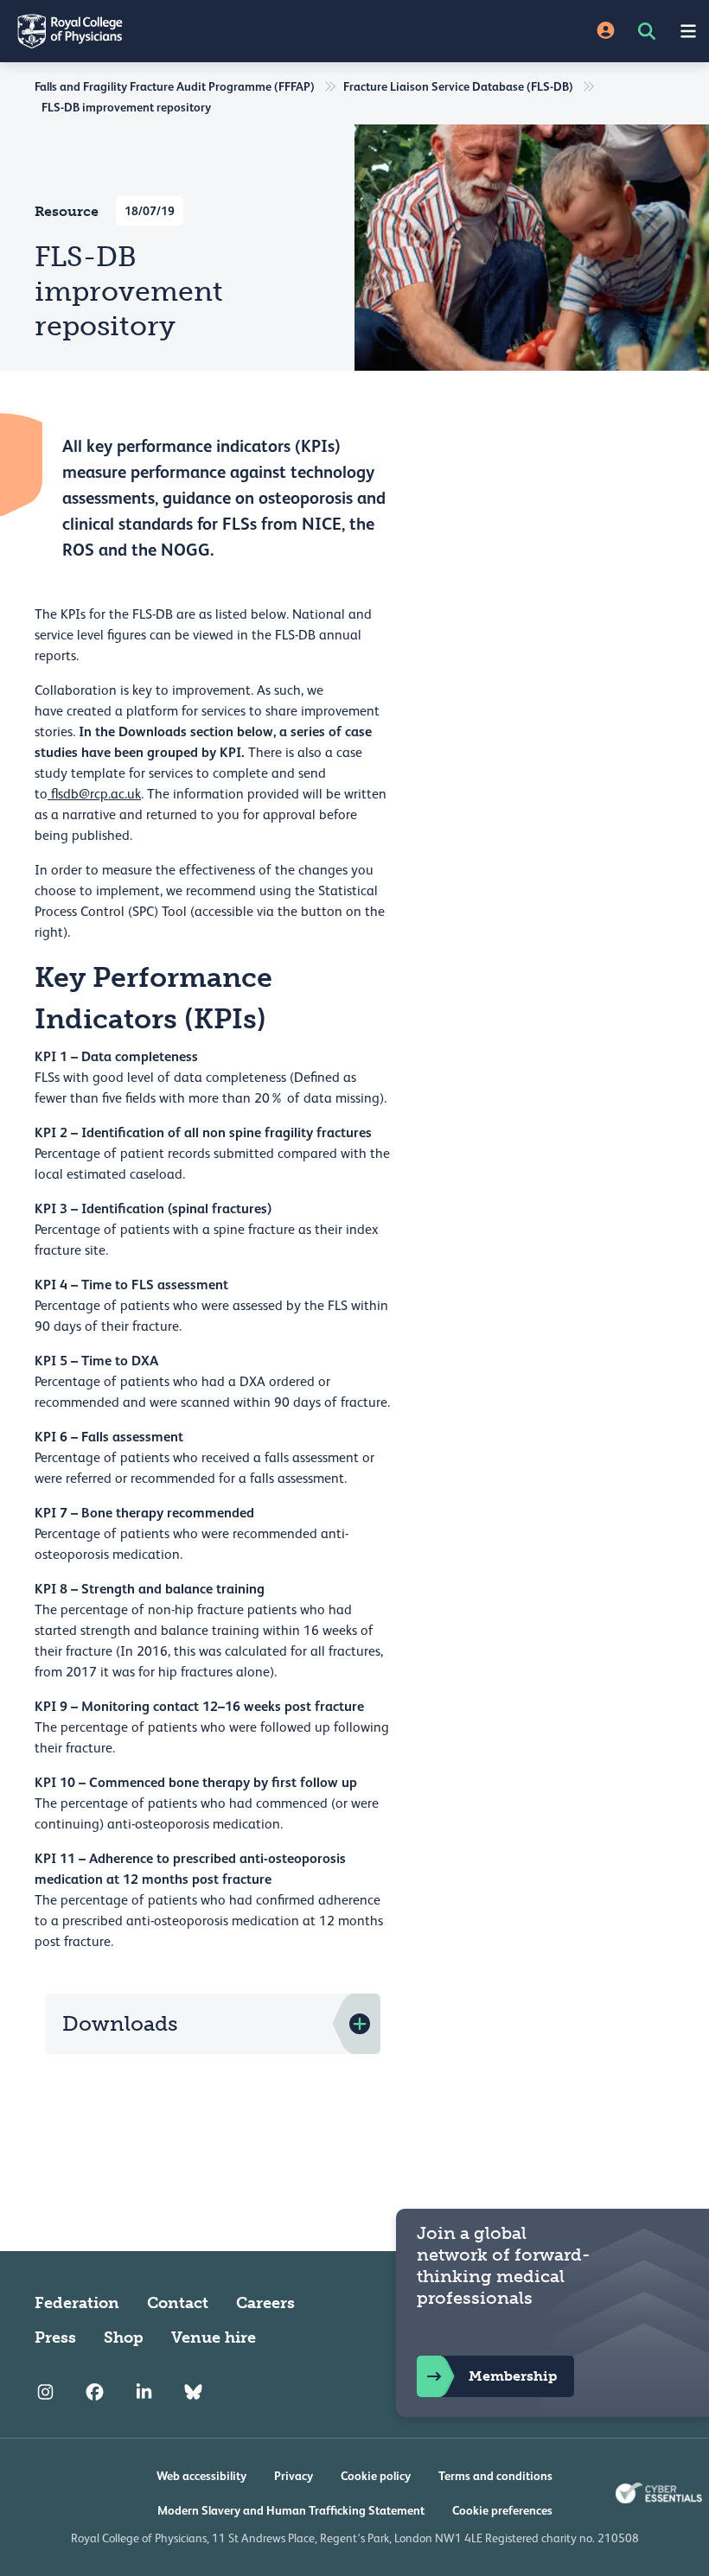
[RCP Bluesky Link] (193, 2393)
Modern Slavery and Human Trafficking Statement (291, 2510)
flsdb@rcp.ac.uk (94, 794)
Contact (178, 2303)
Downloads (120, 2023)
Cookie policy (376, 2476)
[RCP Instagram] (45, 2393)
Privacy (294, 2476)
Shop (124, 2337)
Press (55, 2337)
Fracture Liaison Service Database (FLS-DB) (458, 86)
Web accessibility (201, 2476)
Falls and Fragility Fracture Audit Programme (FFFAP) (175, 86)
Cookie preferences (502, 2510)
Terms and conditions (495, 2476)
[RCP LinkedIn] (144, 2393)
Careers (265, 2303)
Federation (77, 2303)
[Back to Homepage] (177, 31)
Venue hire (214, 2337)
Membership (513, 2376)
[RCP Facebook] (95, 2393)
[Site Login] (606, 32)
